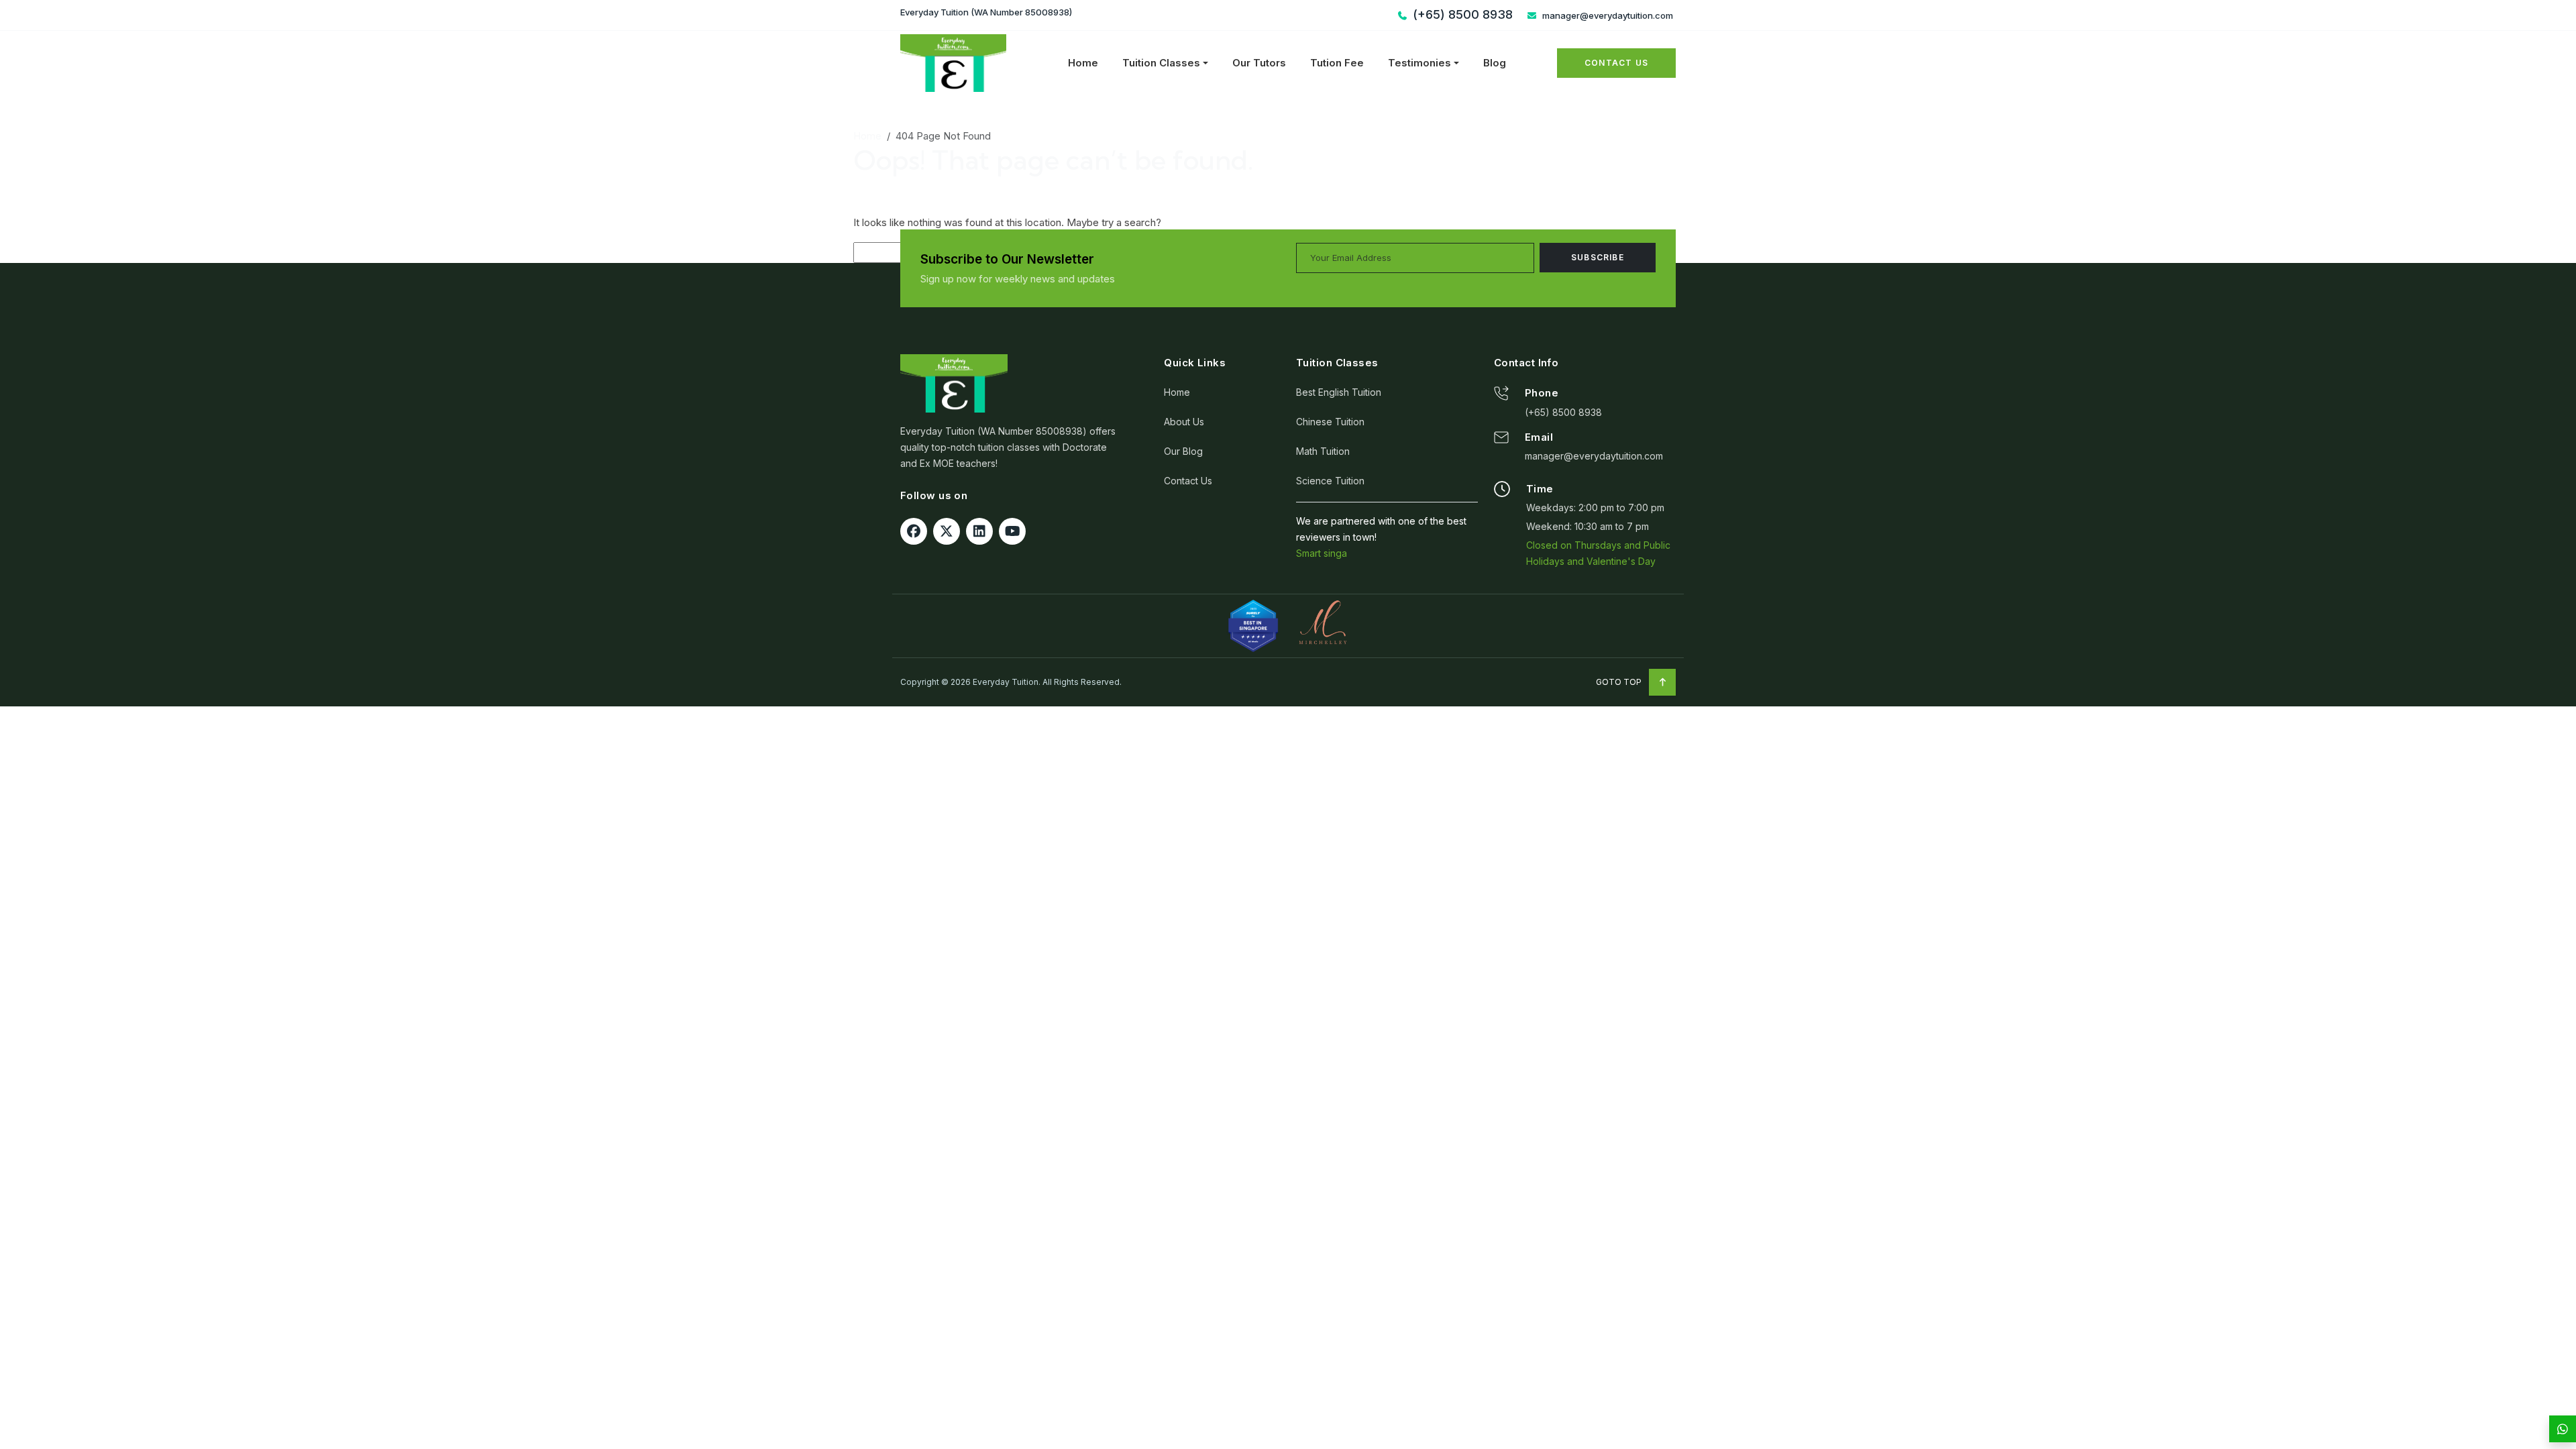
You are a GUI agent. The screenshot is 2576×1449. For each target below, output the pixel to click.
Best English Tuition (1339, 392)
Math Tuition (1323, 451)
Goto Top (1620, 682)
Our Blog (1183, 451)
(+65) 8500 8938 (1563, 412)
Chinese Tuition (1330, 422)
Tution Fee (1337, 63)
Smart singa (1322, 553)
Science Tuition (1330, 481)
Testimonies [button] (1419, 63)
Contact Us (1616, 63)
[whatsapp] (2563, 1429)
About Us (1184, 422)
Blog (1495, 63)
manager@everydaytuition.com (1607, 15)
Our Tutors (1259, 63)
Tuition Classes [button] (1161, 63)
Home (1083, 63)
